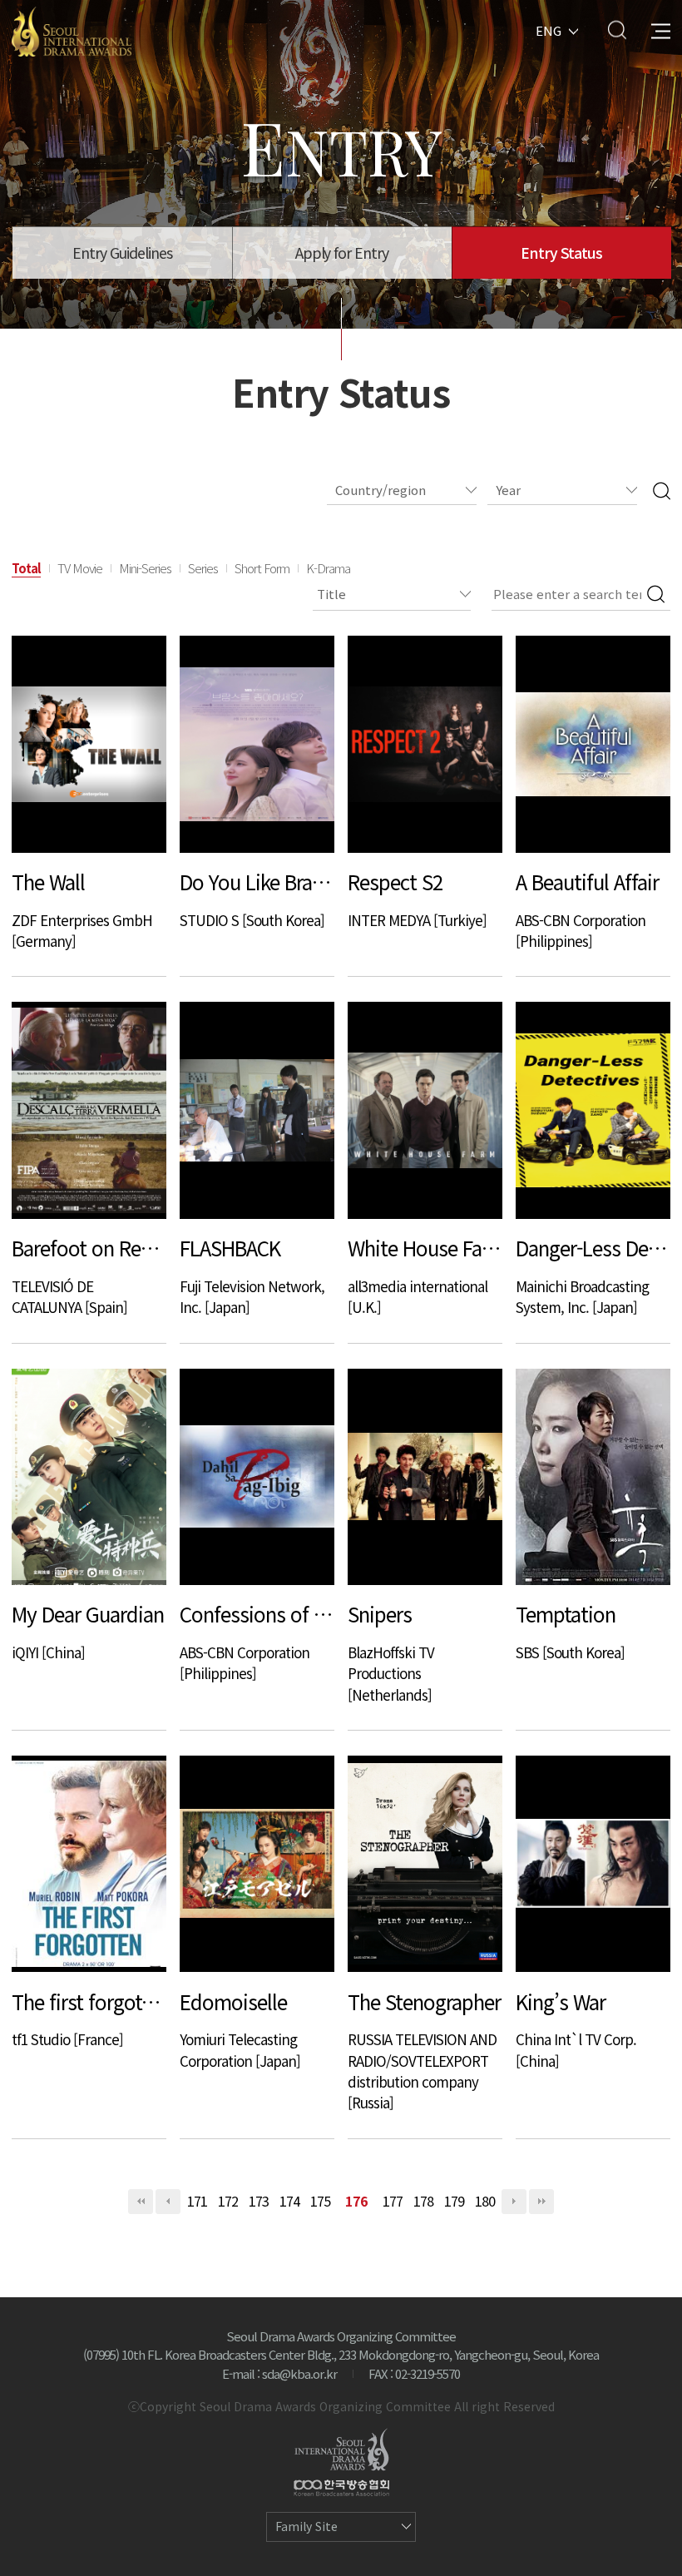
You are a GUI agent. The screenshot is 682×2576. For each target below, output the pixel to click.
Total (26, 568)
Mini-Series (145, 568)
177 (393, 2201)
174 (289, 2201)
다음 (514, 2202)
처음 (141, 2202)
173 (259, 2201)
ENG (549, 30)
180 (485, 2201)
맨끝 (541, 2202)
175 (320, 2201)
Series (203, 568)
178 (423, 2201)
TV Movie (80, 568)
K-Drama (328, 568)
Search (617, 30)
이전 (168, 2202)
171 (197, 2201)
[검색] (662, 490)
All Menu (661, 30)
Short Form (262, 568)
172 (228, 2201)
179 (454, 2201)
